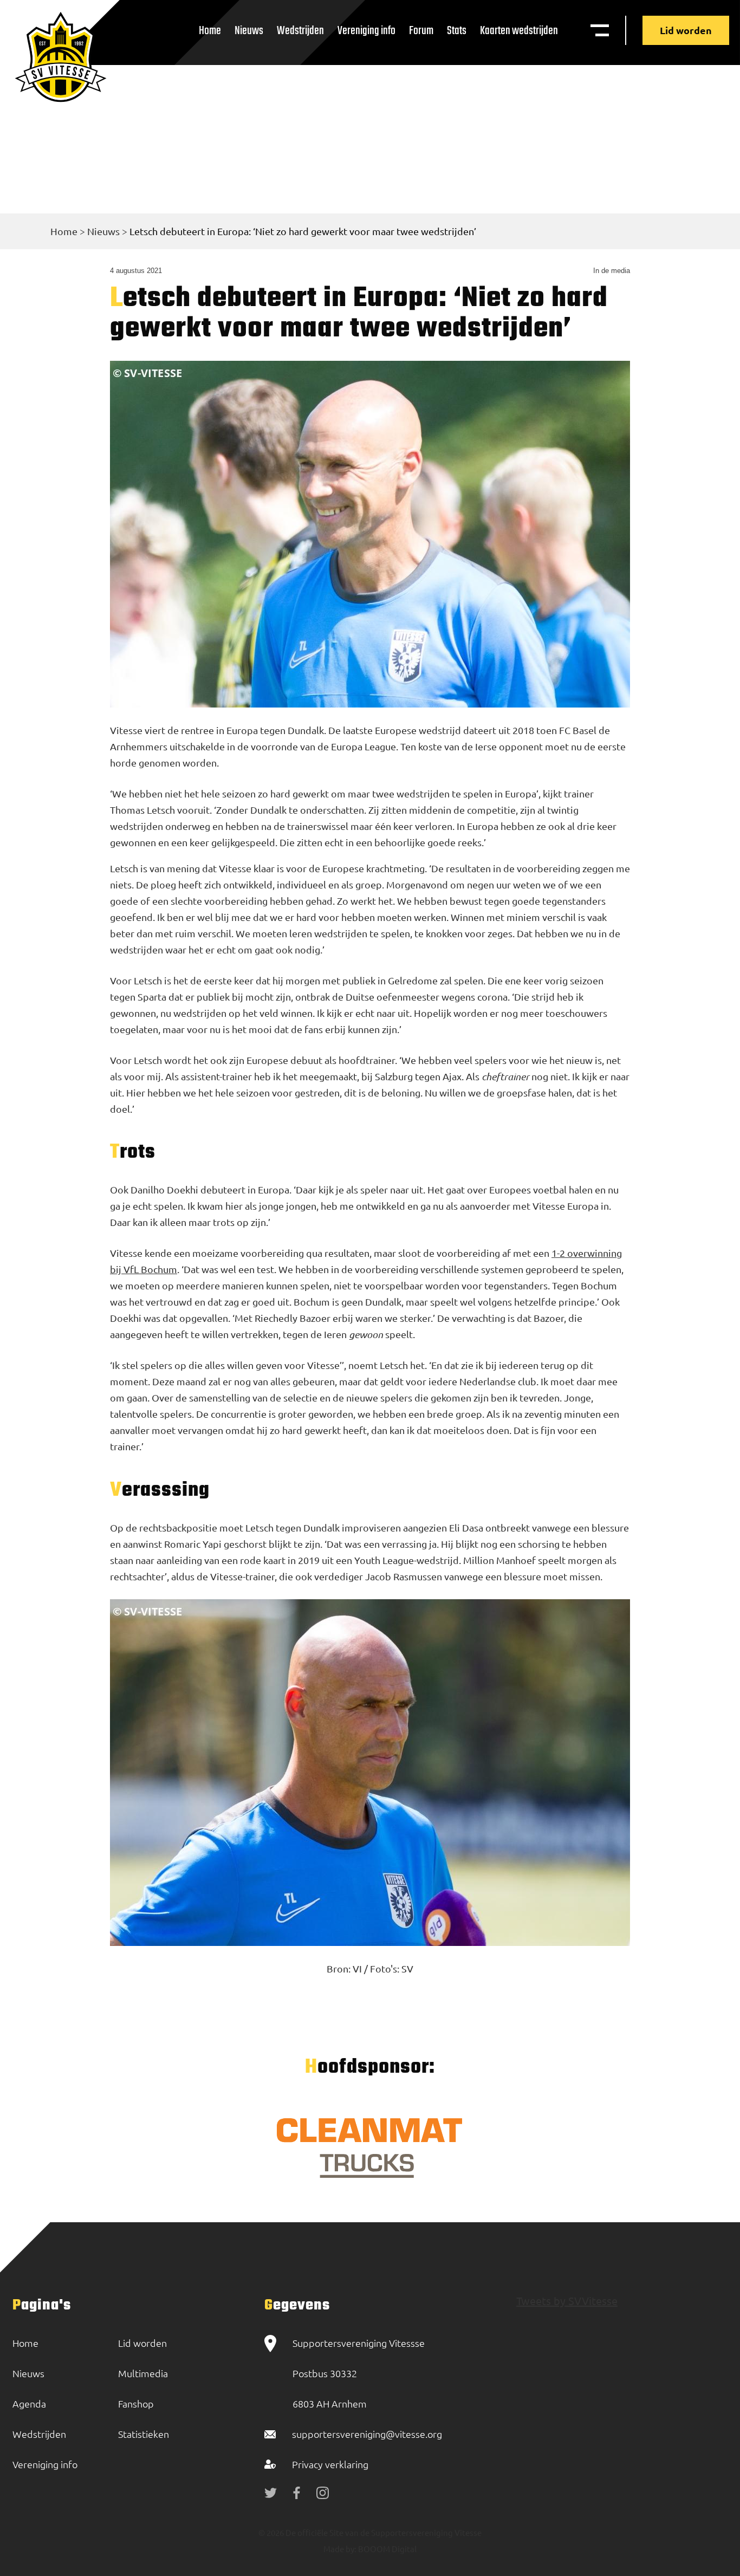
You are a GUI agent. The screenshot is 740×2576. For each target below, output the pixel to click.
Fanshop (136, 2403)
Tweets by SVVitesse (567, 2301)
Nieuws (249, 31)
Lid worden (686, 30)
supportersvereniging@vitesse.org (367, 2434)
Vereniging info (366, 31)
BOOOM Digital (387, 2549)
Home (210, 31)
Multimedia (143, 2373)
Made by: (340, 2549)
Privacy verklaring (330, 2464)
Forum (421, 31)
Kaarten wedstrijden (519, 31)
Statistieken (144, 2434)
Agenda (29, 2403)
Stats (457, 31)
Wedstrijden (300, 31)
